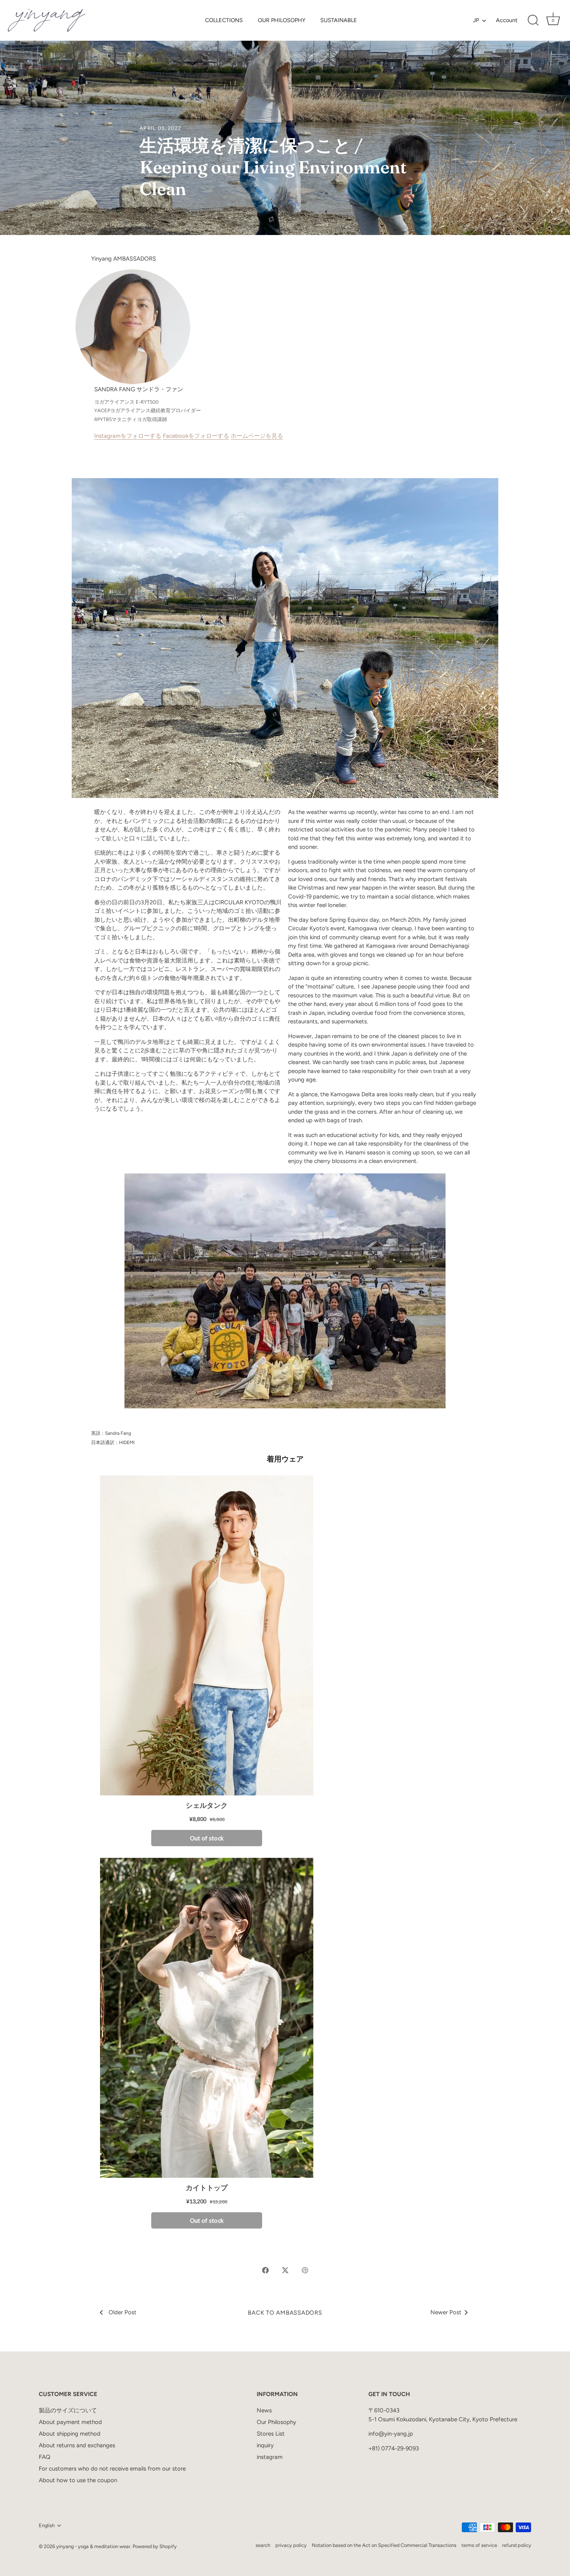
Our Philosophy (276, 2422)
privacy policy (291, 2545)
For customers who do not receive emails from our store (112, 2469)
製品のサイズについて (68, 2410)
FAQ (45, 2457)
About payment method (70, 2422)
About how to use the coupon (78, 2480)
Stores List (271, 2434)
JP (476, 20)
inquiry (265, 2445)
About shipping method (70, 2434)
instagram (270, 2457)
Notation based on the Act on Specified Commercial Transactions (384, 2545)
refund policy (517, 2545)
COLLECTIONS (224, 20)
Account (507, 20)
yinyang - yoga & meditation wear (93, 2546)
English (47, 2525)
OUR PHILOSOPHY (282, 20)
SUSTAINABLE (339, 20)
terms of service (479, 2545)
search (263, 2545)
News (264, 2410)
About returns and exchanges (77, 2445)
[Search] (533, 21)
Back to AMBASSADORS (285, 2313)
